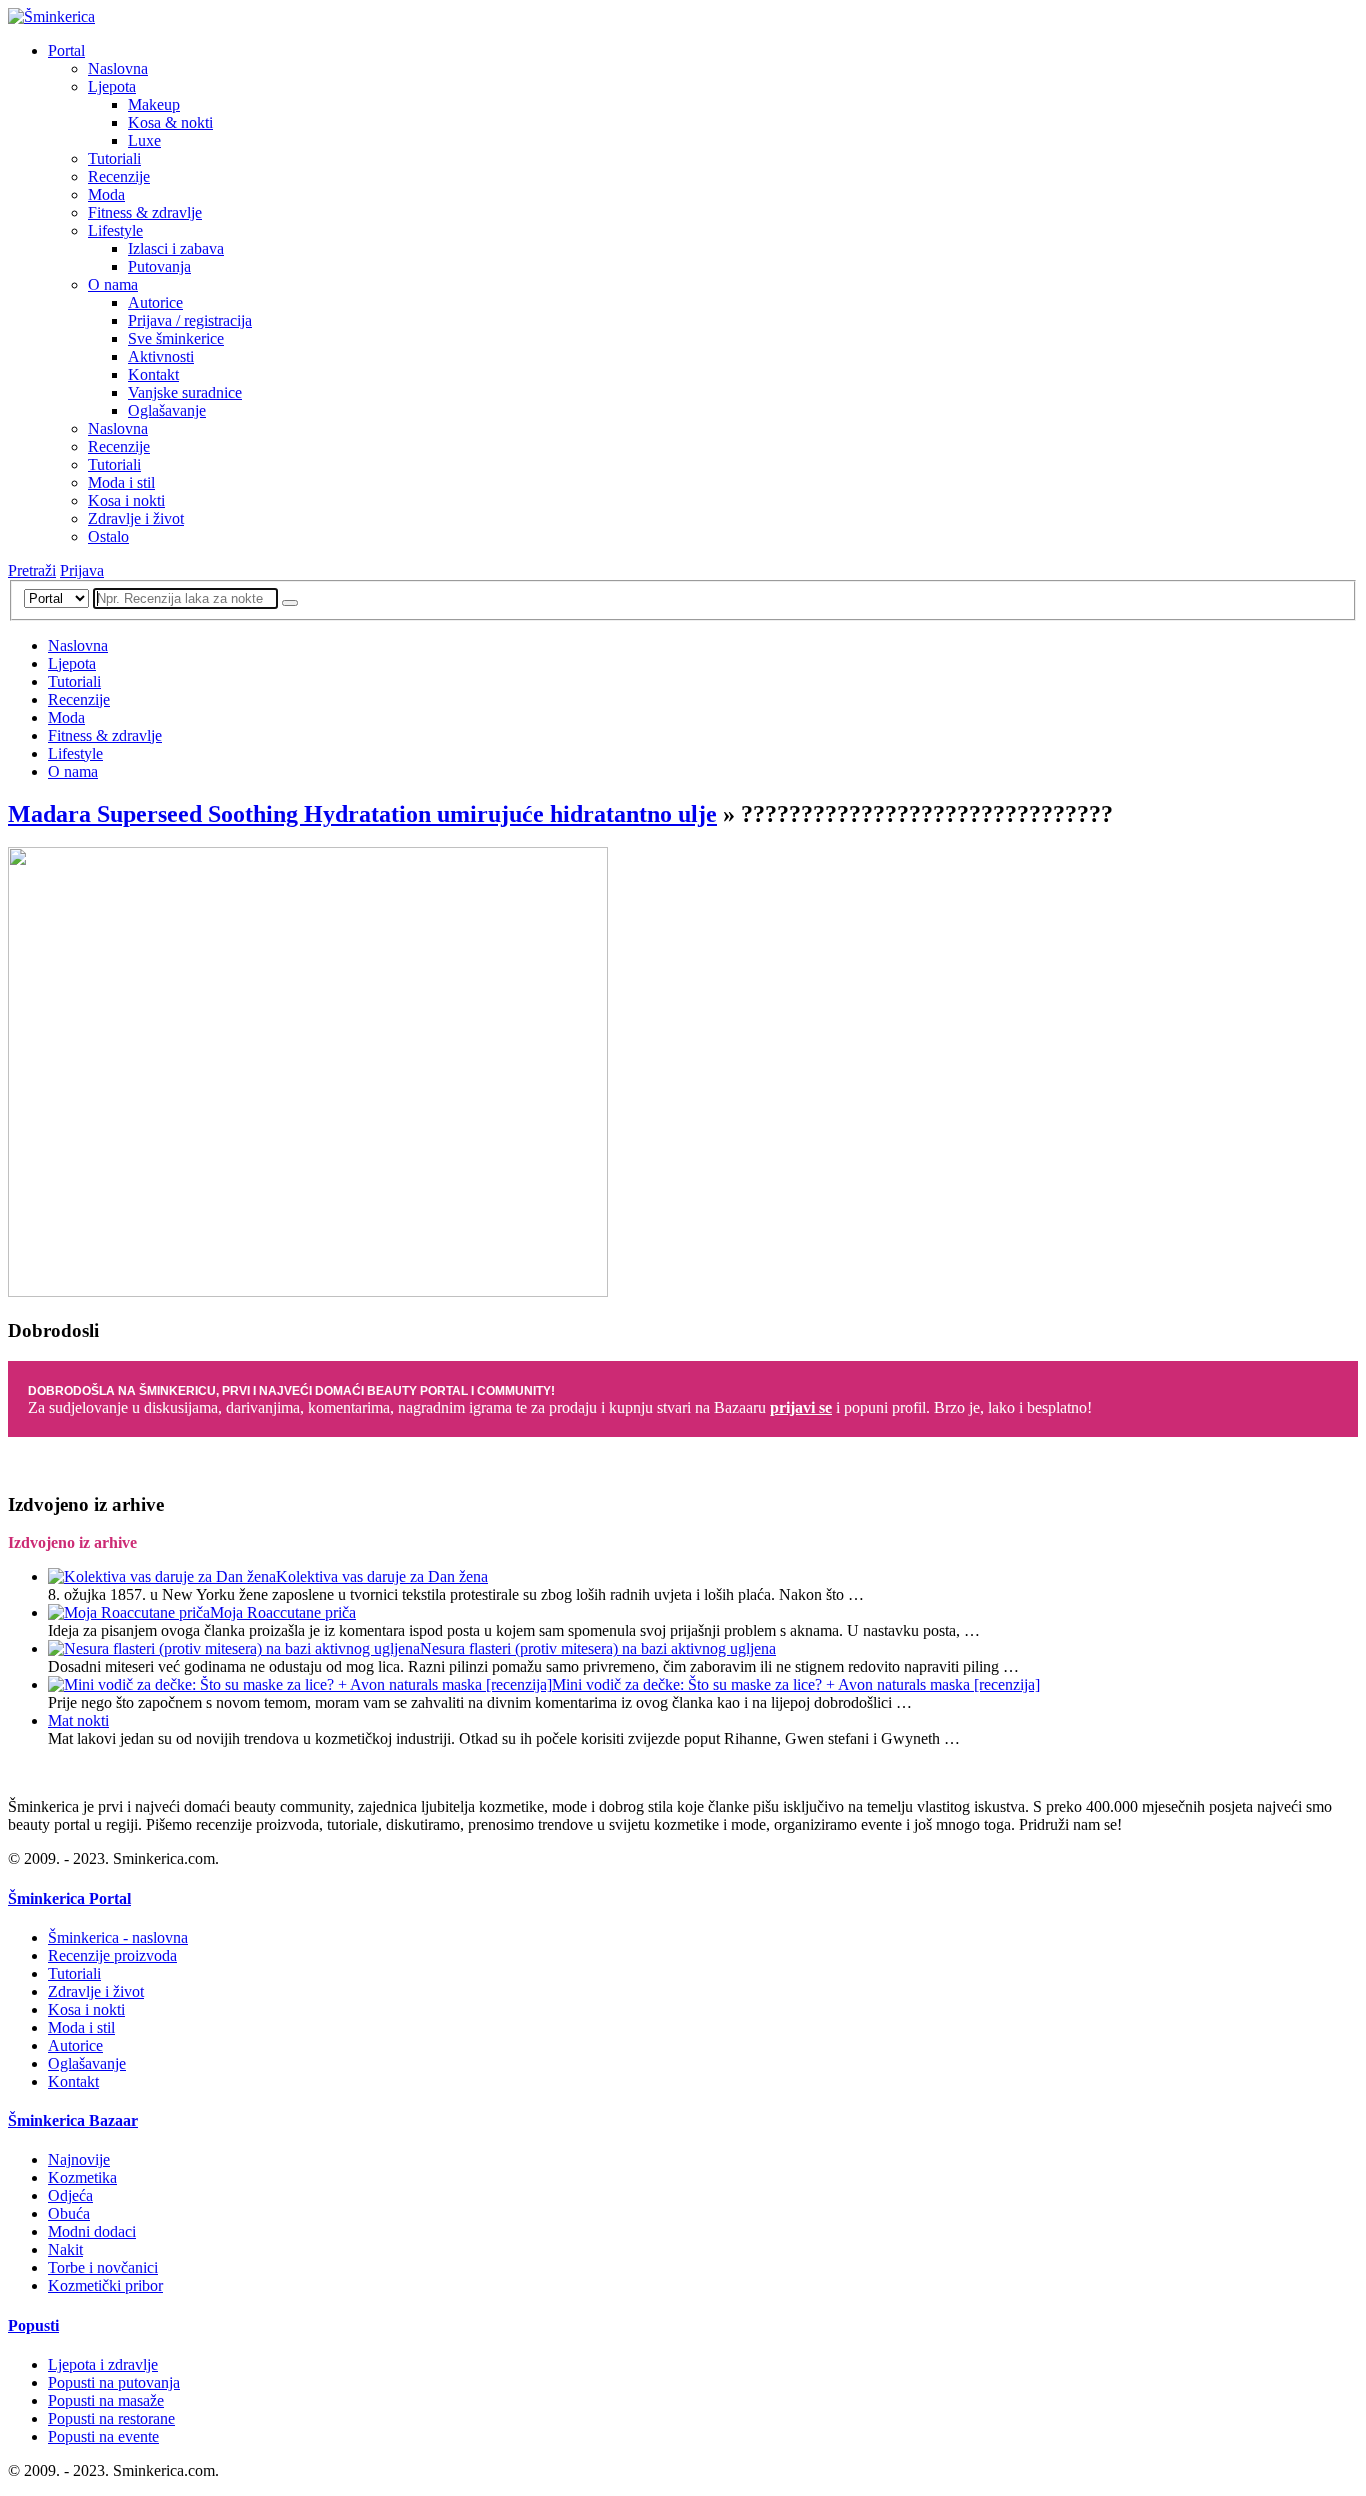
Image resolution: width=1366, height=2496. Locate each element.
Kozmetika (82, 2177)
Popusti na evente (103, 2436)
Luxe (144, 140)
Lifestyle (115, 230)
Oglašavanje (167, 410)
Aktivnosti (161, 356)
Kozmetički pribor (105, 2285)
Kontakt (153, 374)
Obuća (69, 2213)
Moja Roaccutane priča (283, 1612)
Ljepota (112, 86)
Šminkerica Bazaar (73, 2120)
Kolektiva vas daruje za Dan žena (382, 1576)
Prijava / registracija (190, 320)
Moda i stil (121, 482)
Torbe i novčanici (103, 2267)
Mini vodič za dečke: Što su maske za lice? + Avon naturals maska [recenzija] (796, 1684)
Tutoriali (114, 158)
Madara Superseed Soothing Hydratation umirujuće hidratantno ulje (362, 814)
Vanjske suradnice (185, 392)
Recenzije (119, 176)
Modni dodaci (92, 2231)
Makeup (154, 104)
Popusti (33, 2325)
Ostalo (108, 536)
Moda (106, 194)
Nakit (65, 2249)
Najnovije (79, 2159)
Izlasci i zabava (176, 248)
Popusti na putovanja (114, 2382)
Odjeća (70, 2195)
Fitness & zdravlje (145, 212)
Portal (66, 50)
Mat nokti (78, 1720)
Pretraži (32, 570)
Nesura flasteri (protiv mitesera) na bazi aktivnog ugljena (598, 1648)
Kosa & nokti (170, 122)
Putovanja (159, 266)
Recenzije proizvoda (112, 1955)
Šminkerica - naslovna (118, 1937)
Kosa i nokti (126, 500)
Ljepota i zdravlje (103, 2364)
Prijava (82, 570)
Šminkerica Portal (69, 1898)
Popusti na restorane (111, 2418)
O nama (113, 284)
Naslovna (118, 68)
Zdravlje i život (136, 518)
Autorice (155, 302)
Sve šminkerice (176, 338)
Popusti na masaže (106, 2400)
